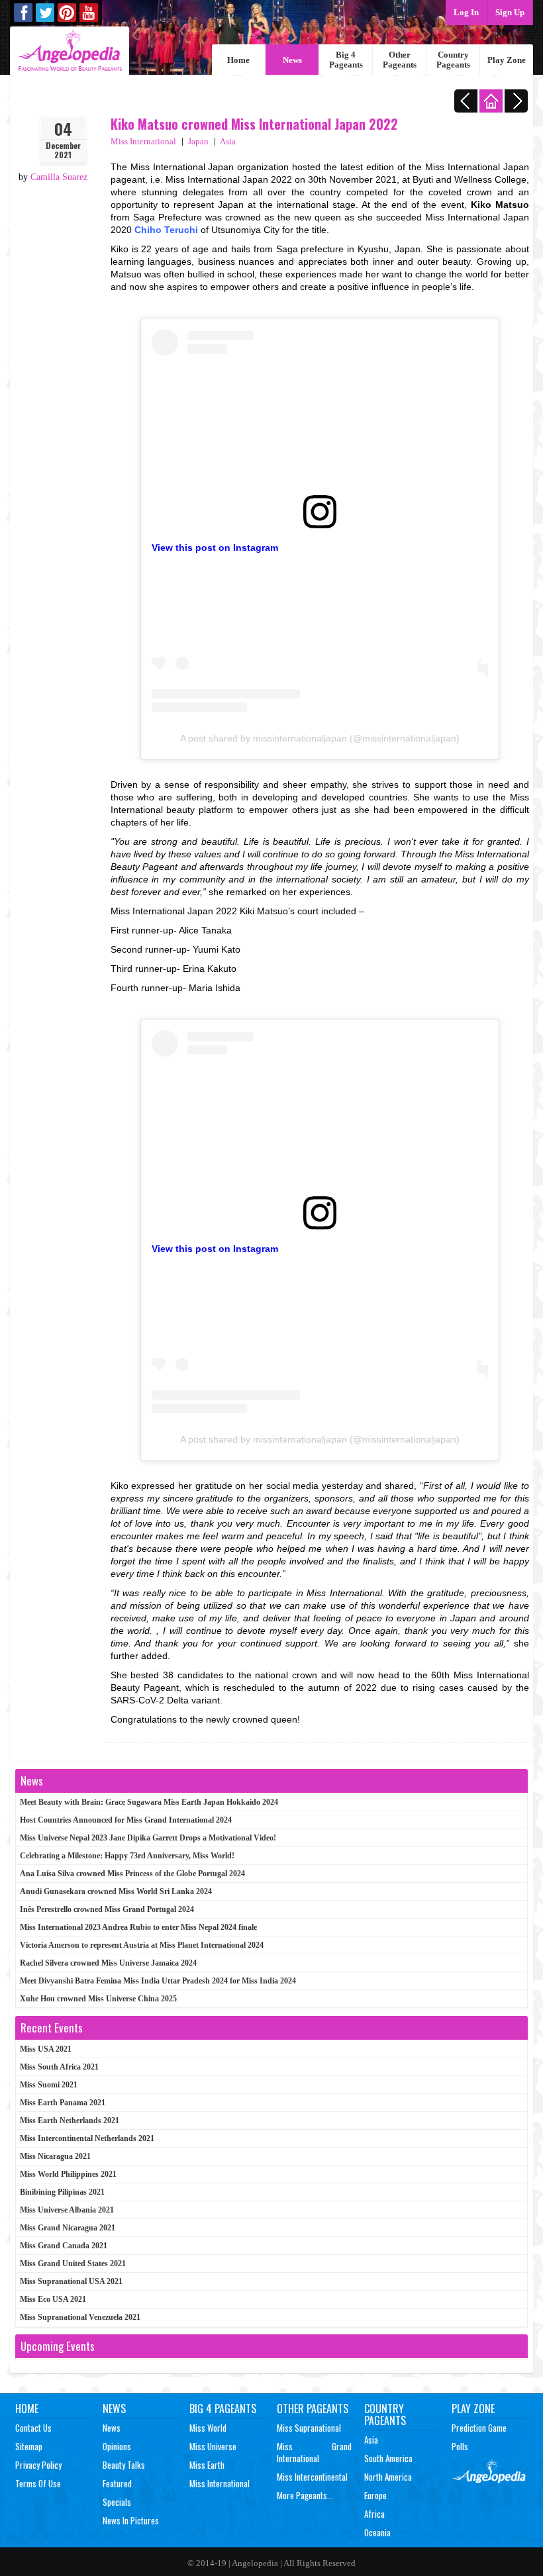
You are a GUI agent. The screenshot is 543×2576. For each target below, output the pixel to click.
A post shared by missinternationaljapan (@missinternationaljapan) (320, 738)
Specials (117, 2502)
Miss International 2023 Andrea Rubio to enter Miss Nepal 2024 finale (138, 1927)
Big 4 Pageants (346, 60)
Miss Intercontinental (312, 2477)
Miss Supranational (309, 2428)
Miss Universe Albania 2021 (67, 2210)
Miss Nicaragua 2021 (55, 2156)
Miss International (143, 141)
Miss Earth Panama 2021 (63, 2103)
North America (388, 2477)
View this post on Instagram (215, 548)
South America (388, 2458)
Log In (466, 12)
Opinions (117, 2446)
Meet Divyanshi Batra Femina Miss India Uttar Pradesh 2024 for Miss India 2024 (158, 1981)
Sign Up (510, 12)
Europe (375, 2495)
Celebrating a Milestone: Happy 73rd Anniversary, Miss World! (127, 1856)
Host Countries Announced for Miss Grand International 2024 (126, 1820)
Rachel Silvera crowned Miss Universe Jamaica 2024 (108, 1963)
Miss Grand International (314, 2452)
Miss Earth (207, 2465)
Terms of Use (38, 2483)
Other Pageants (400, 60)
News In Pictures (131, 2520)
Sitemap (29, 2446)
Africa (374, 2514)
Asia (228, 141)
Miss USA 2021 (46, 2049)
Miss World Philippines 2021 (68, 2174)
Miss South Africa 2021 (59, 2067)
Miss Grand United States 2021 (73, 2264)
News (292, 60)
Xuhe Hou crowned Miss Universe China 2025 (98, 1999)
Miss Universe (213, 2446)
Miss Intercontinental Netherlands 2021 (87, 2138)
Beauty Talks (124, 2465)
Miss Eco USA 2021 (53, 2299)
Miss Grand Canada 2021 (64, 2246)
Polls (460, 2446)
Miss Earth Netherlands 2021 (70, 2121)
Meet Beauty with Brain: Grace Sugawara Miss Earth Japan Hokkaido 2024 (149, 1802)
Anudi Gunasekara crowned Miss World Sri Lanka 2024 (116, 1891)
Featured (117, 2483)
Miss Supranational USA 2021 (71, 2281)
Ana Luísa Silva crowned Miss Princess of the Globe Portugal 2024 (132, 1874)
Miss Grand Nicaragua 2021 (68, 2228)
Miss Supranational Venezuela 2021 (80, 2317)
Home (238, 60)
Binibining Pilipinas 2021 (62, 2192)
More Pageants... (305, 2495)
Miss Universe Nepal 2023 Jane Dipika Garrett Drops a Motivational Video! (148, 1838)
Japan (198, 141)
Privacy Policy (38, 2465)
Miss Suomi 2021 (49, 2085)
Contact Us (33, 2428)
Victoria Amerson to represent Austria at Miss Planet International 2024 (142, 1945)
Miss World (208, 2428)
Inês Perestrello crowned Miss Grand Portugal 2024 (107, 1909)
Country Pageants (453, 60)
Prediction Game (479, 2428)
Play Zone (507, 60)
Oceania (377, 2532)
